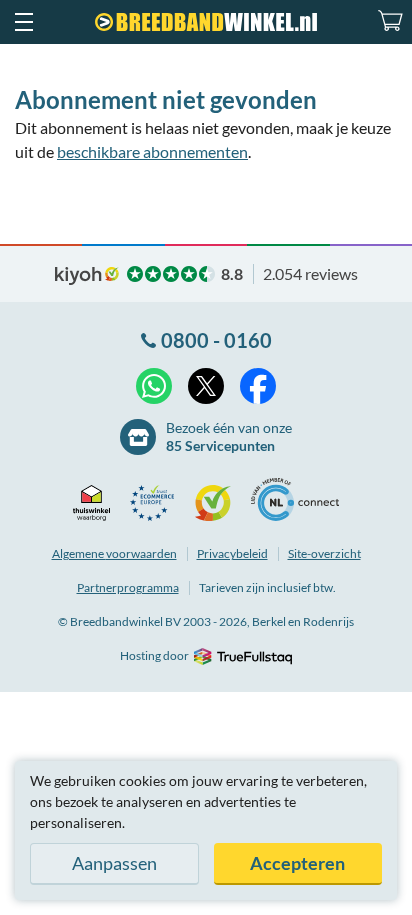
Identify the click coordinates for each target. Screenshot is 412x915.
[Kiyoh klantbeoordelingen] (218, 503)
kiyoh (87, 276)
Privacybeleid (232, 553)
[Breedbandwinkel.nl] (206, 22)
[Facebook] (258, 386)
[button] (23, 22)
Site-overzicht (324, 553)
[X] (206, 386)
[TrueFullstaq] (242, 656)
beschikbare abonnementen (152, 151)
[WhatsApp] (154, 386)
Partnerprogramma (128, 587)
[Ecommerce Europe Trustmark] (157, 503)
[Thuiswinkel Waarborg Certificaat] (96, 503)
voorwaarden (114, 553)
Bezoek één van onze (229, 436)
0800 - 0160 (216, 340)
